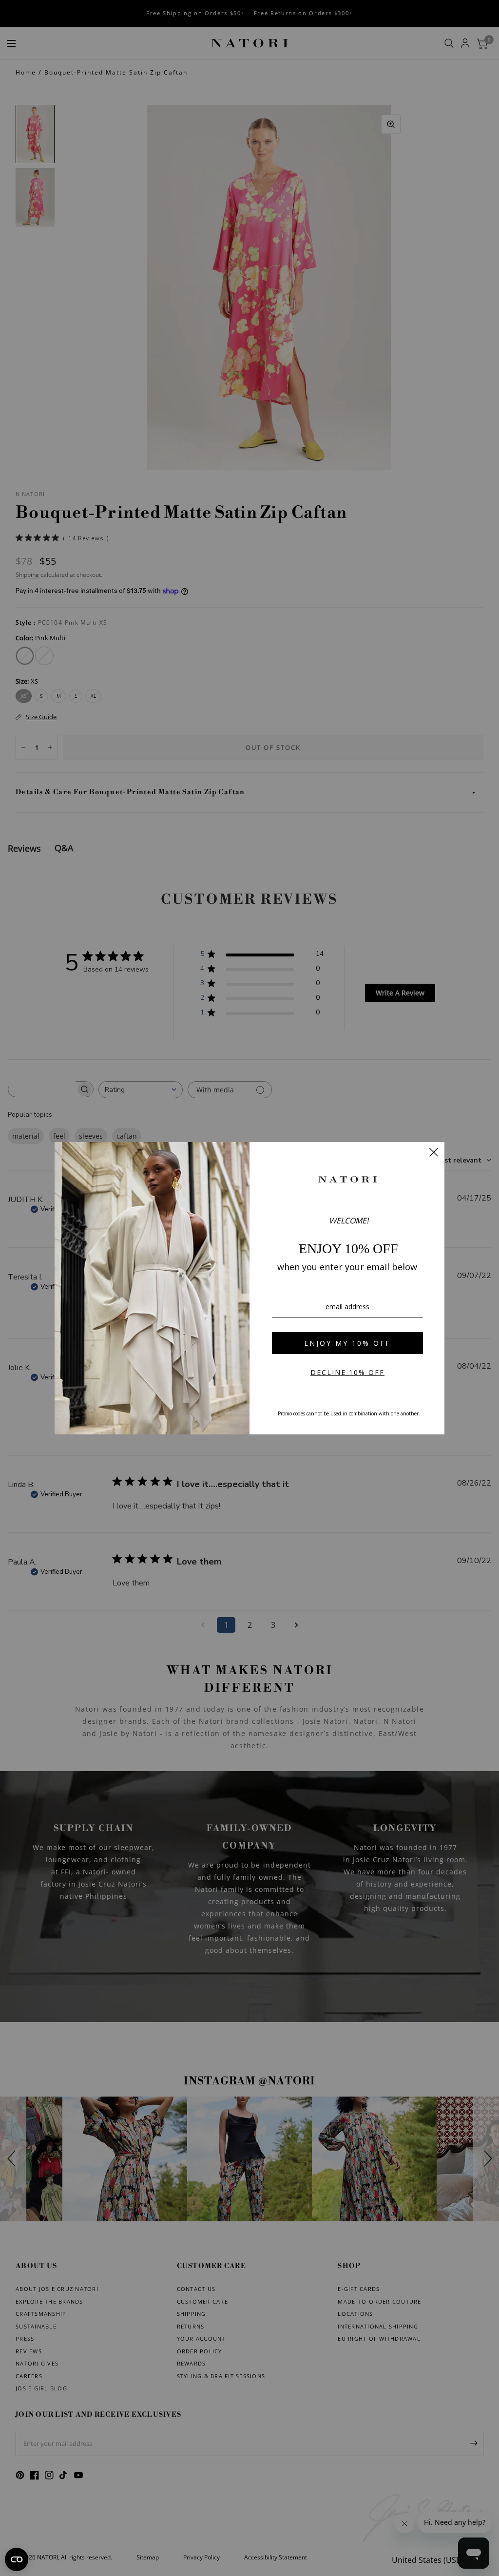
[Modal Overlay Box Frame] (249, 1288)
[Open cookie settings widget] (17, 2559)
